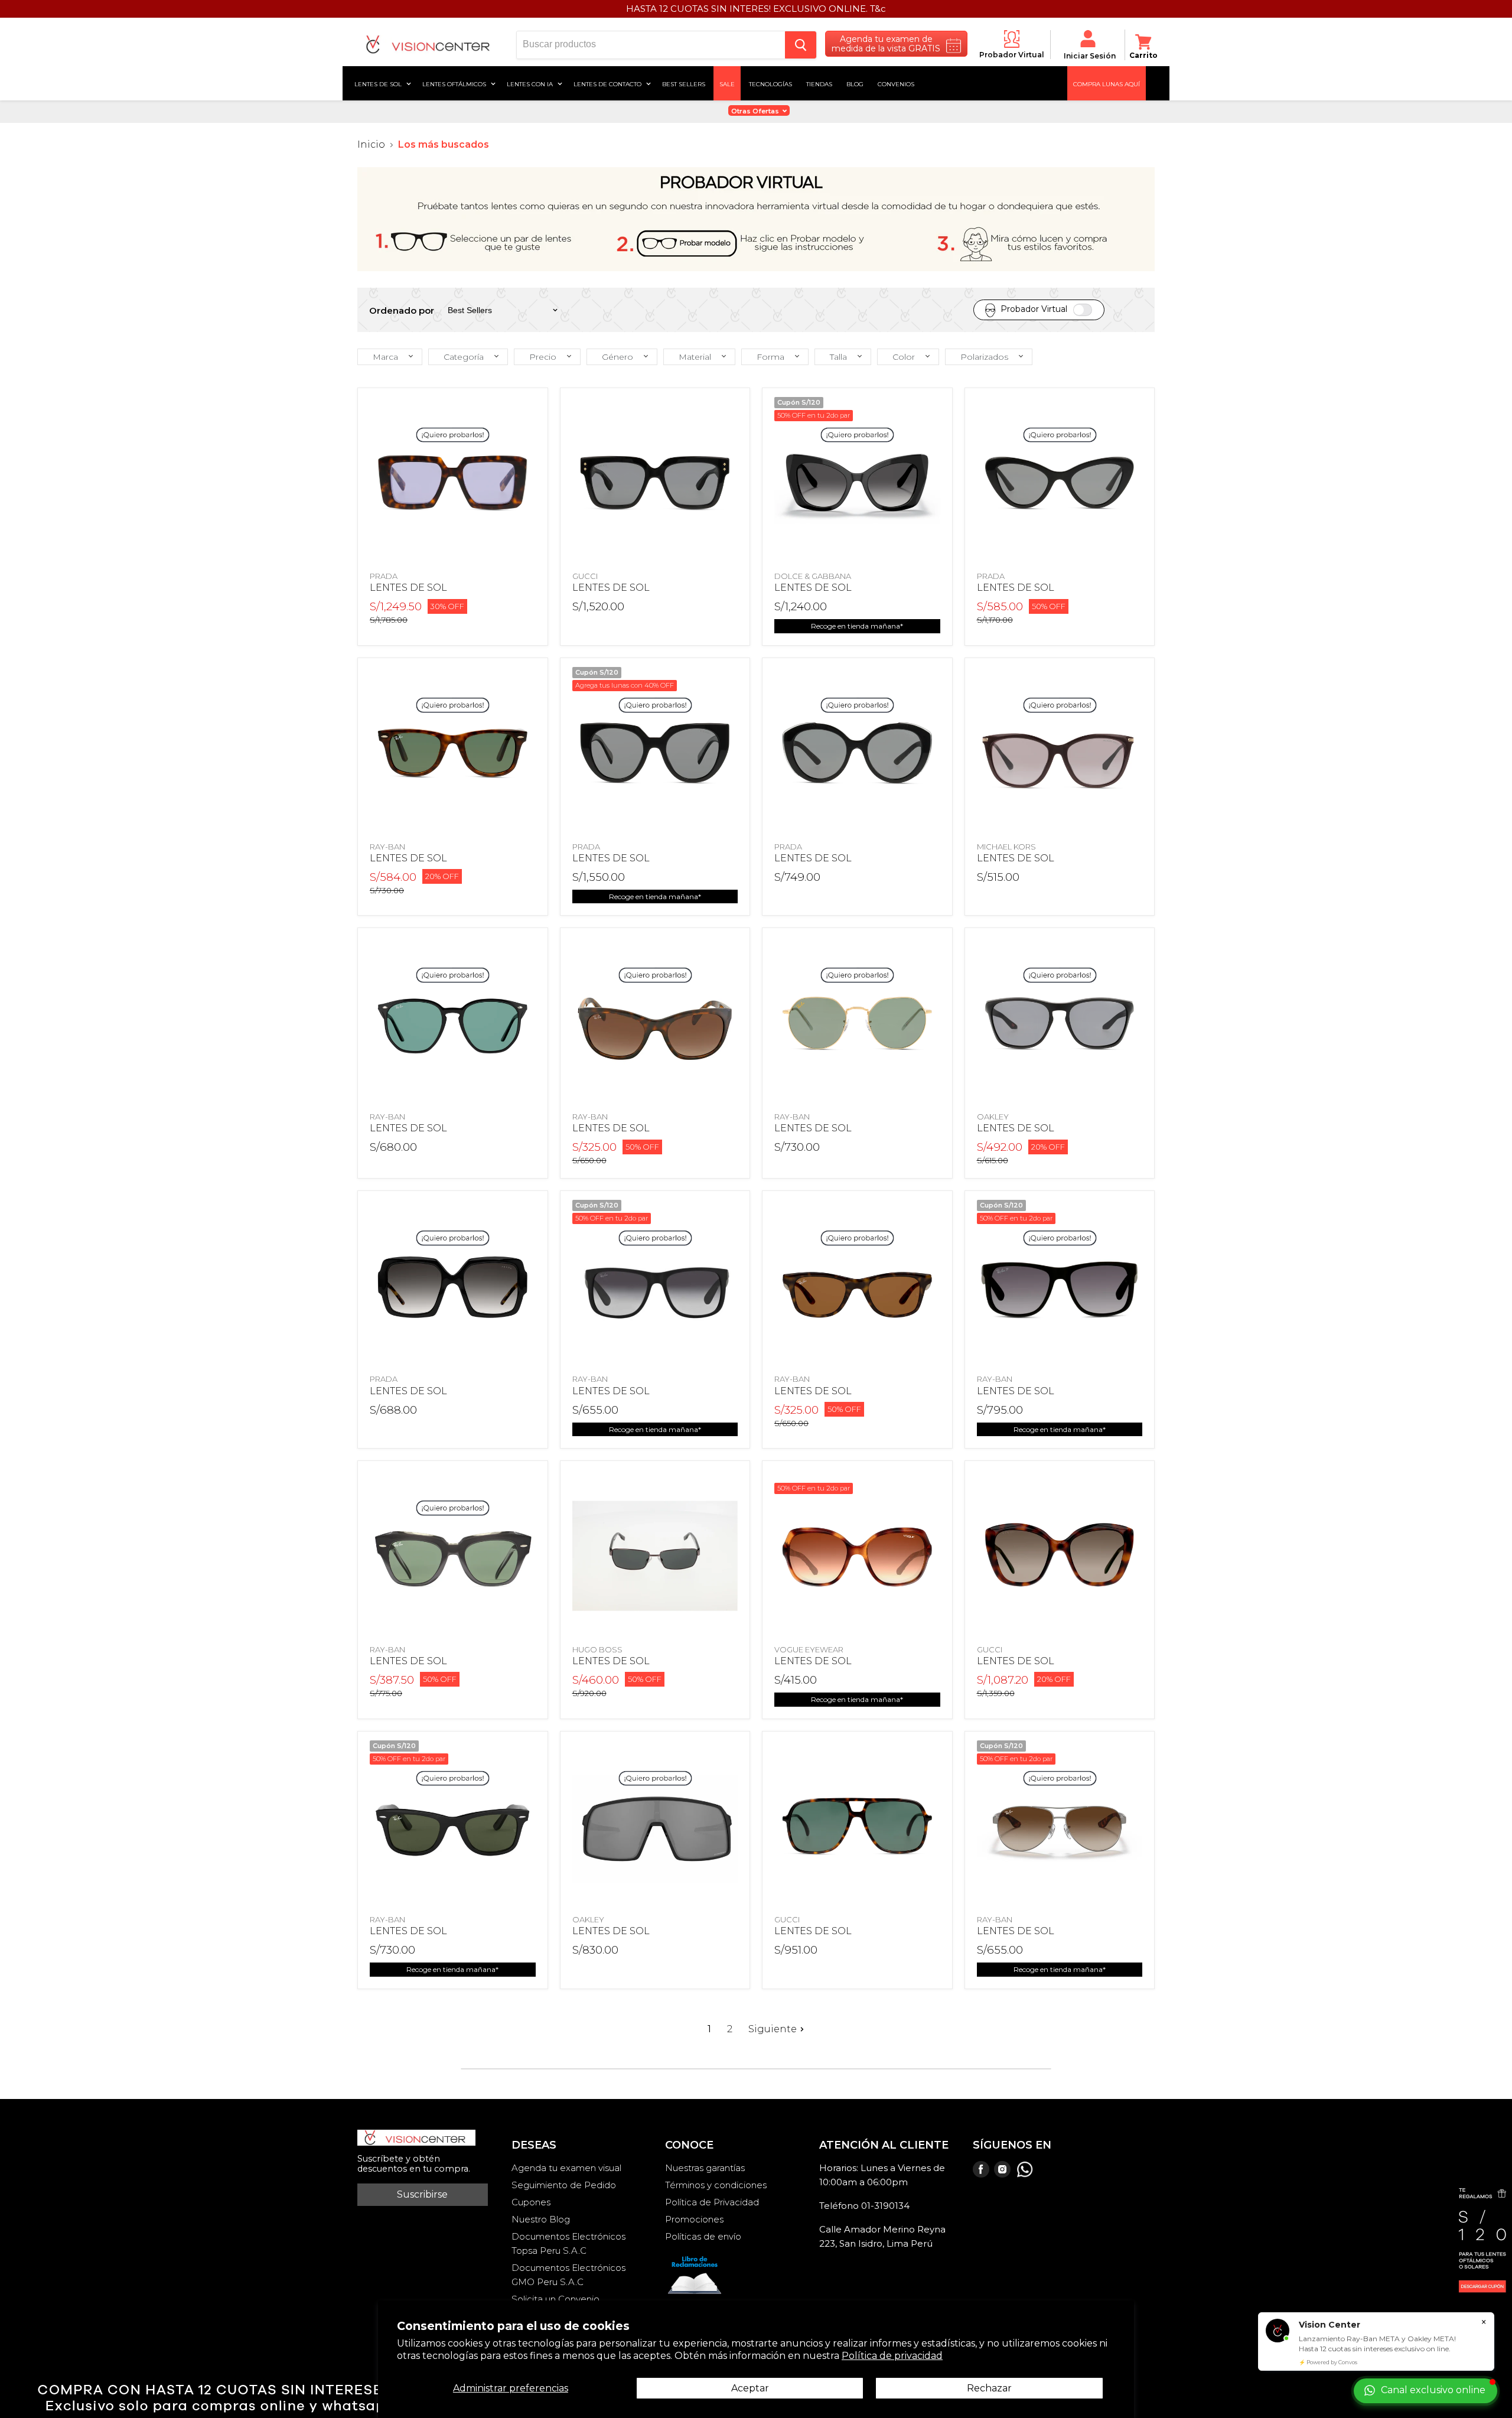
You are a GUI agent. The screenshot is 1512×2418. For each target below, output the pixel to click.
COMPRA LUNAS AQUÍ (1107, 83)
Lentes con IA (531, 83)
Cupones (531, 2202)
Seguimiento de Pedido (564, 2185)
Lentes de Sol (379, 83)
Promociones (694, 2219)
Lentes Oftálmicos (455, 83)
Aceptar (750, 2388)
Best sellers (684, 83)
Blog (855, 83)
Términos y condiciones (716, 2185)
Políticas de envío (703, 2236)
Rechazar (989, 2388)
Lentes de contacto (608, 83)
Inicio (371, 145)
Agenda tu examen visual (566, 2168)
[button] (390, 357)
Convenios (896, 83)
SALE (727, 83)
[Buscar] (801, 45)
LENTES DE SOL (408, 588)
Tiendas (819, 83)
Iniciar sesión (1090, 56)
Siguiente (773, 2029)
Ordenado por (402, 310)
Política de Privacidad (712, 2202)
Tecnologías (770, 83)
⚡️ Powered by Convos (1328, 2362)
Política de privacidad (892, 2356)
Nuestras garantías (705, 2168)
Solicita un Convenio (555, 2299)
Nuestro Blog (541, 2219)
